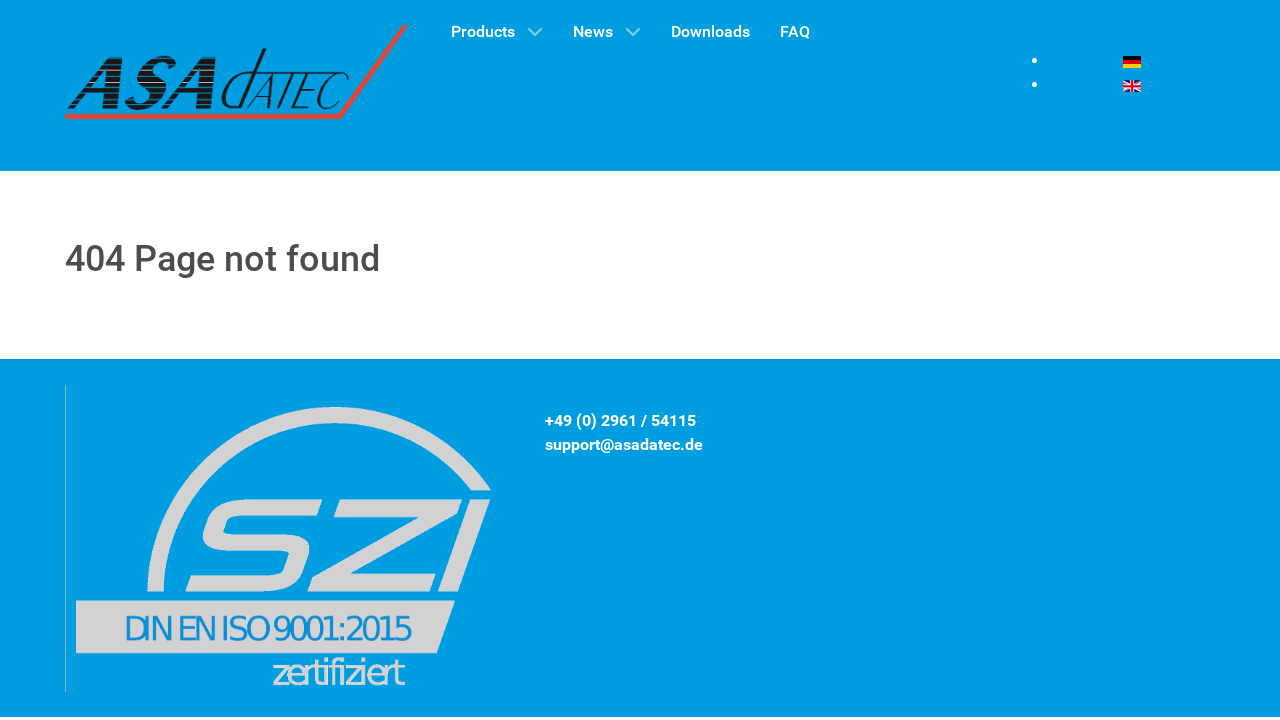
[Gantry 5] (238, 85)
